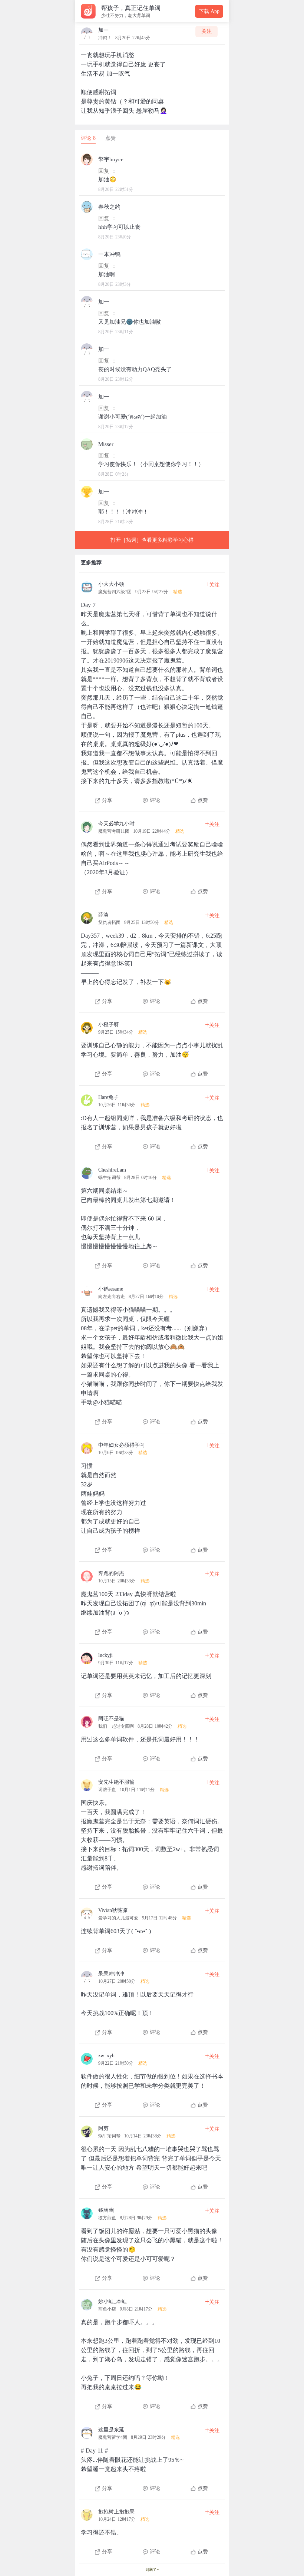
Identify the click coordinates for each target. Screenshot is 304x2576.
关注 (206, 31)
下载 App (209, 11)
